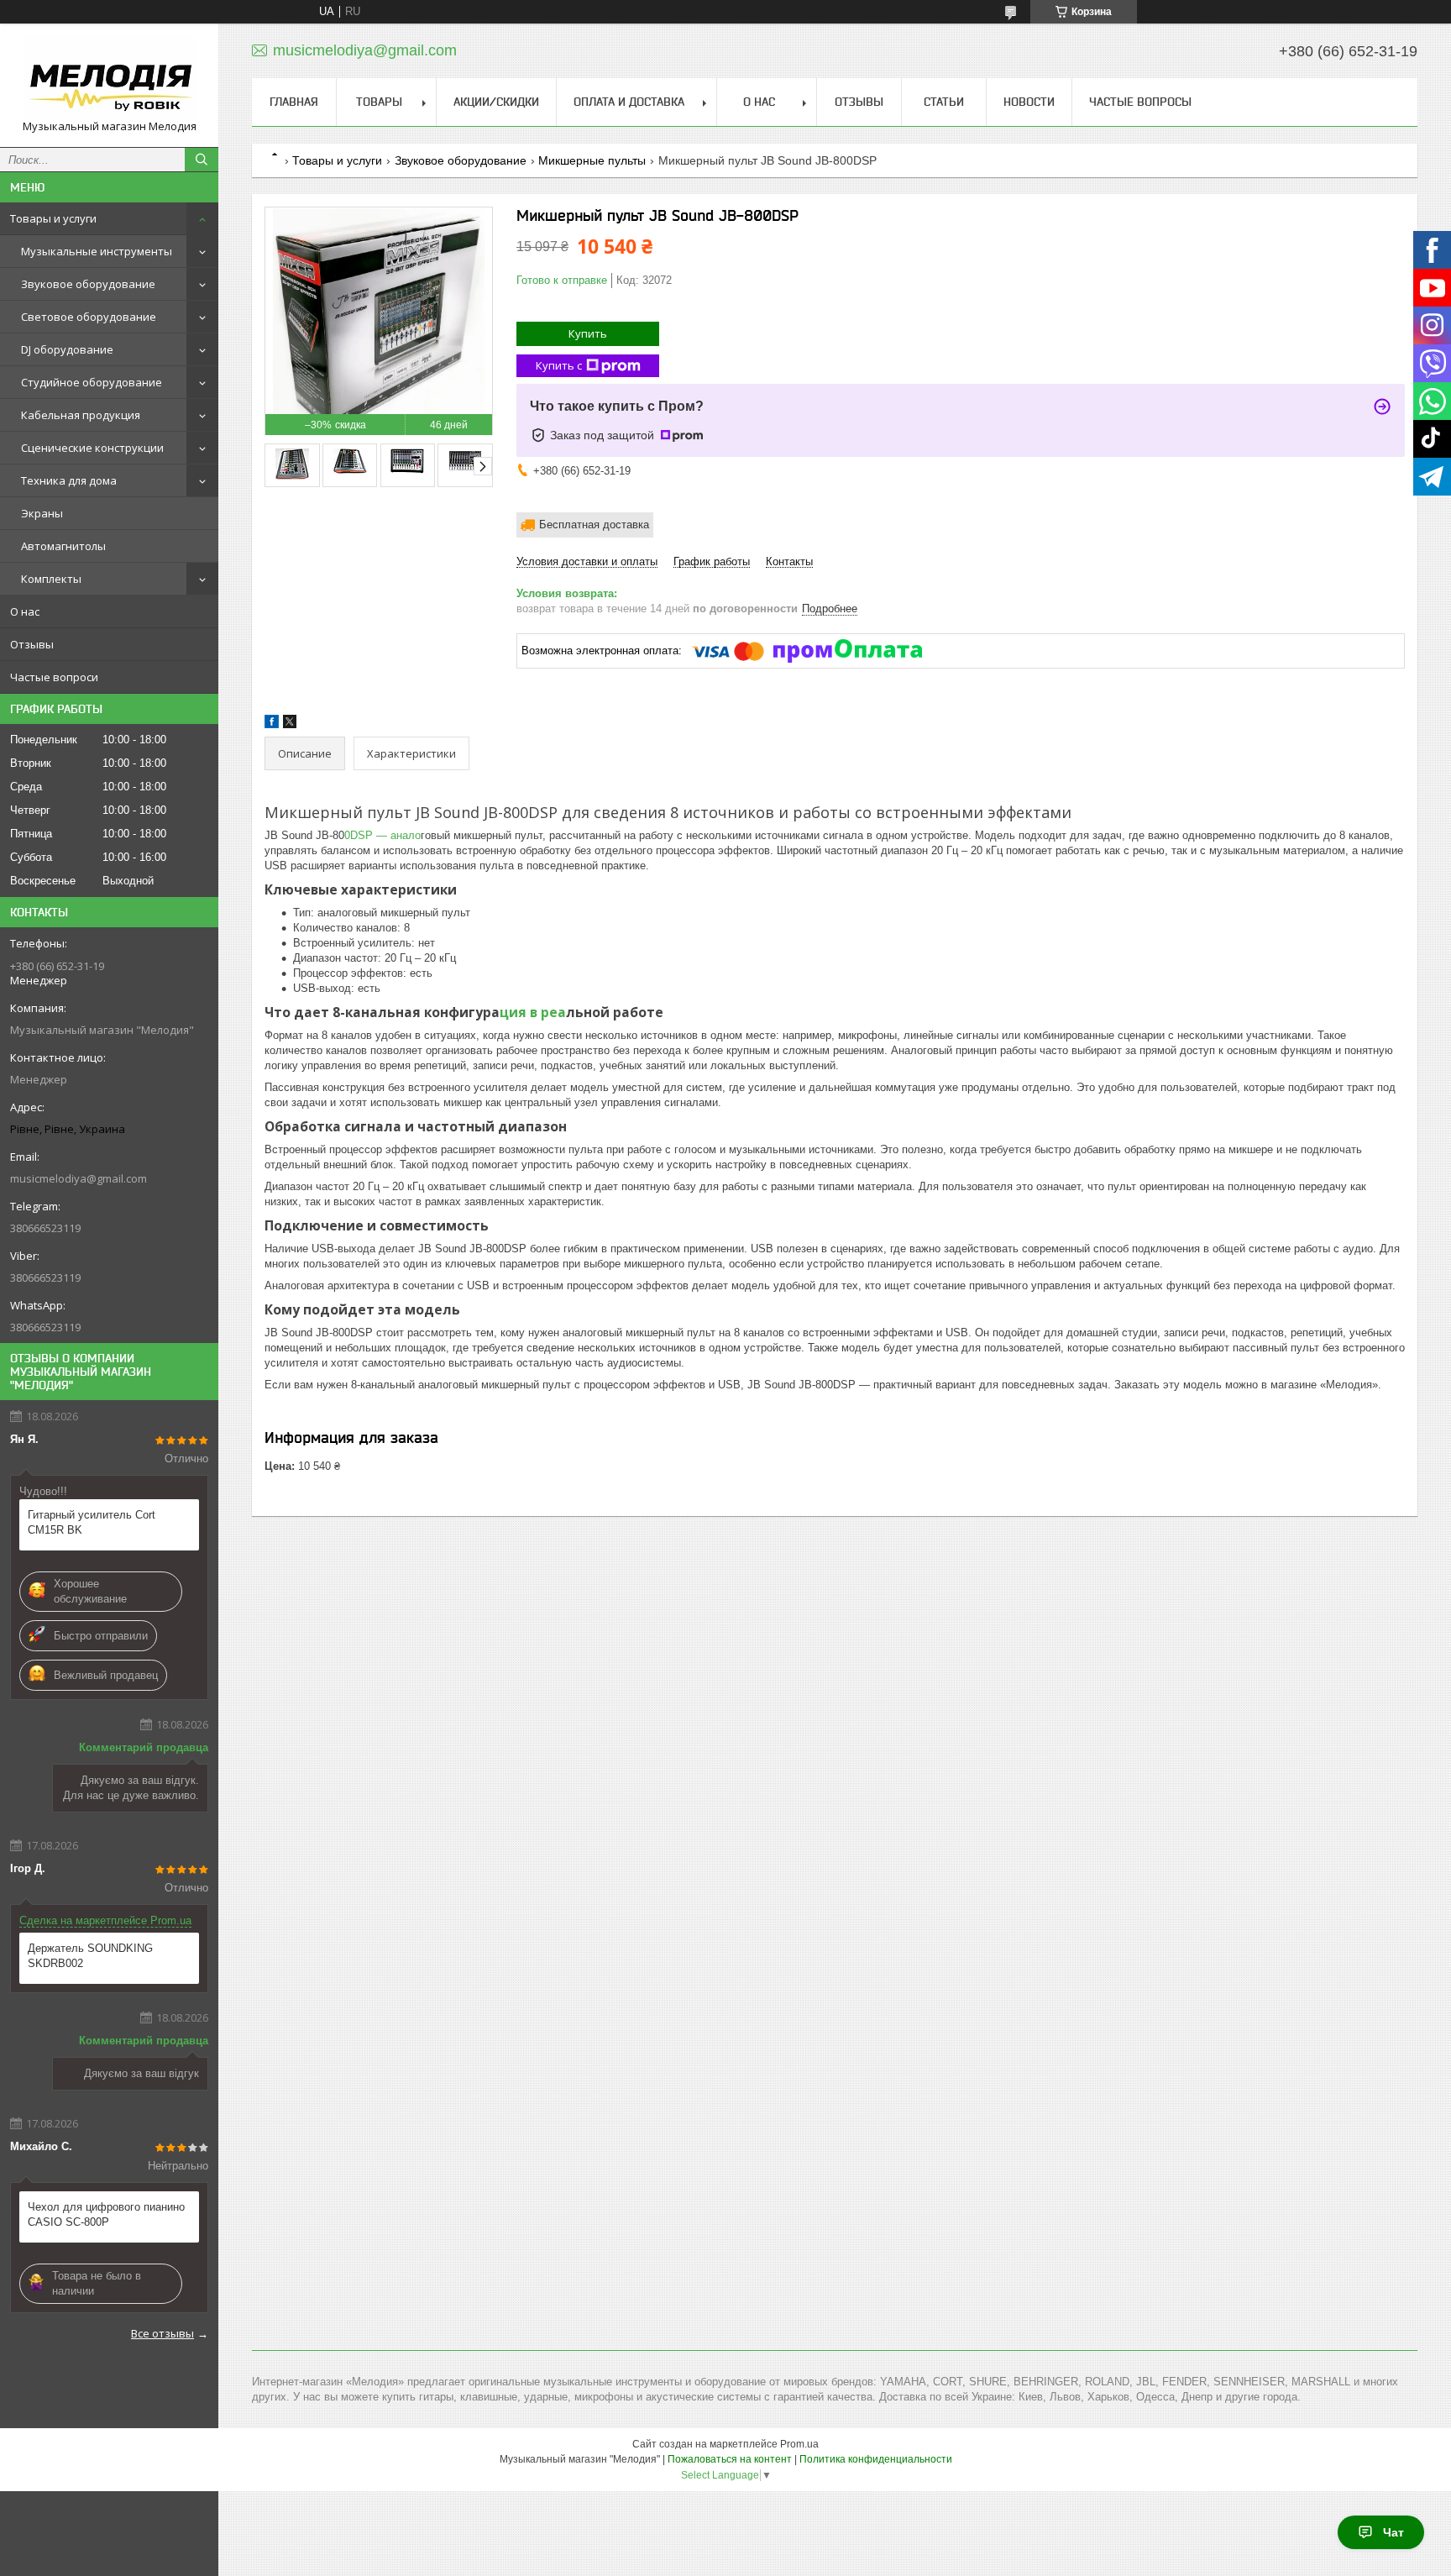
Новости (1029, 102)
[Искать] (202, 160)
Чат (1393, 2532)
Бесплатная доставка (594, 525)
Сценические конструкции (92, 448)
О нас (25, 611)
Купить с (559, 365)
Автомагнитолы (63, 546)
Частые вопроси (54, 677)
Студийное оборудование (92, 382)
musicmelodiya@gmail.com (79, 1178)
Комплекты (51, 579)
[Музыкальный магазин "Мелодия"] (109, 78)
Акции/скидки (496, 102)
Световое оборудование (89, 317)
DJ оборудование (67, 349)
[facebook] (272, 724)
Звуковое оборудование (88, 284)
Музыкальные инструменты (97, 251)
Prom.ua (799, 2444)
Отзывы (32, 644)
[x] (290, 724)
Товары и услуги (53, 218)
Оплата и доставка (629, 102)
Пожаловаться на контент (730, 2459)
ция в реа (533, 1012)
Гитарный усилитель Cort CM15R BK (92, 1522)
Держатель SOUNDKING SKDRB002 (90, 1956)
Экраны (42, 513)
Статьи (944, 102)
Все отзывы (162, 2333)
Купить (588, 333)
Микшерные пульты (592, 160)
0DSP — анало (382, 835)
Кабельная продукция (81, 415)
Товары (379, 102)
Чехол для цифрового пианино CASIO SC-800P (106, 2214)
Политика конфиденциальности (876, 2459)
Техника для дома (69, 480)
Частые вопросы (1140, 102)
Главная (294, 102)
